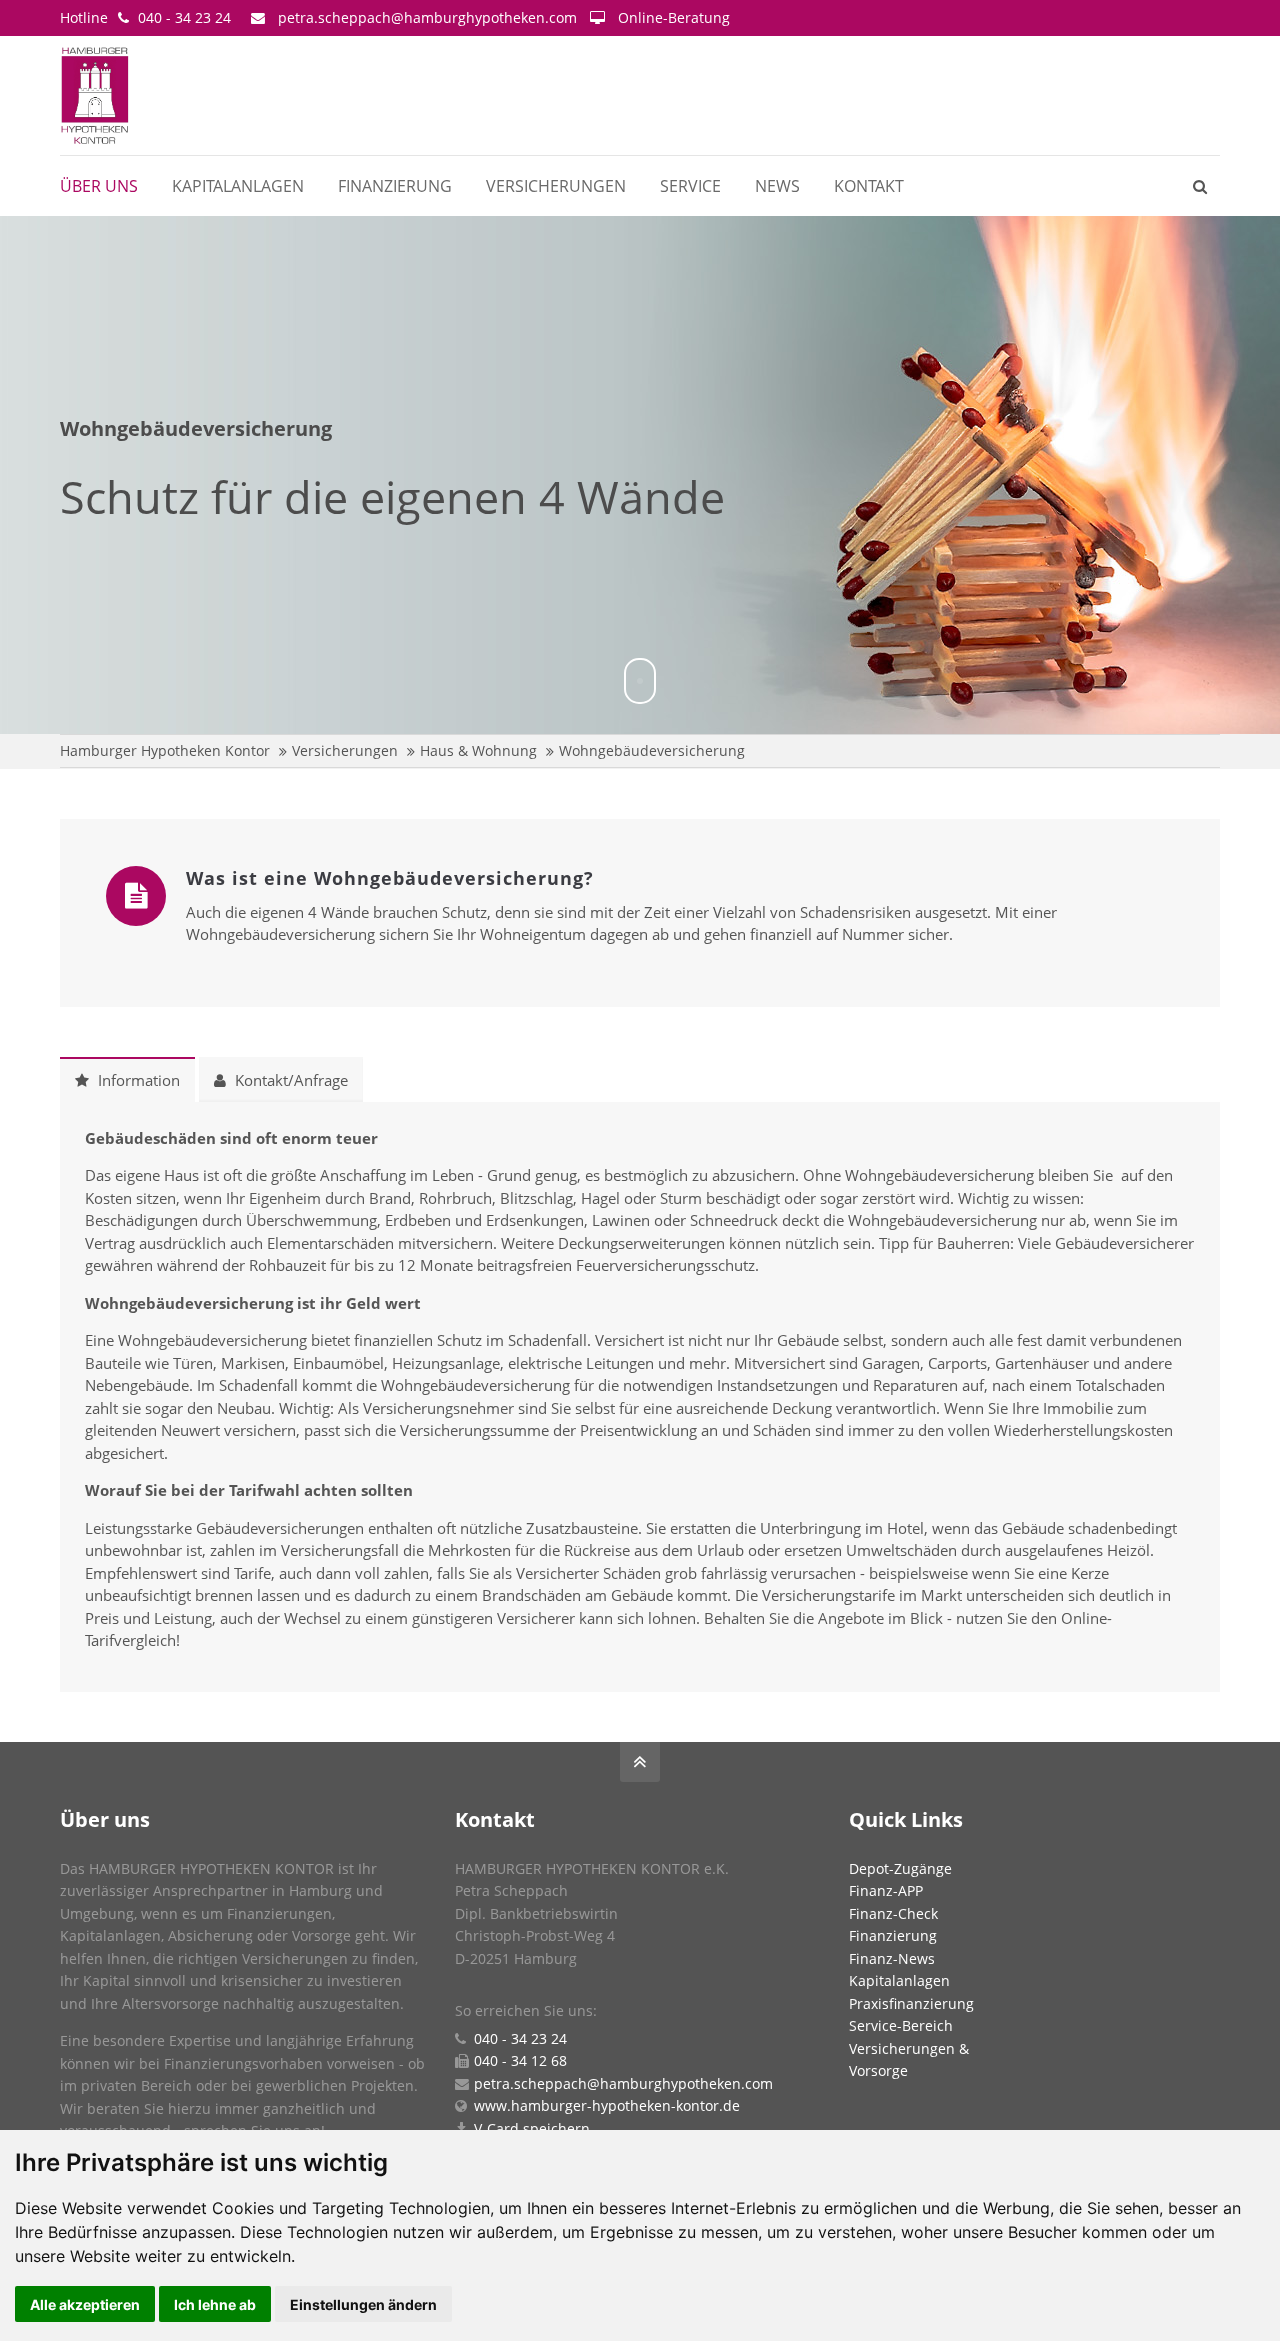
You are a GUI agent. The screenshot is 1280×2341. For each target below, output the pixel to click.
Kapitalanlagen (899, 1980)
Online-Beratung (674, 17)
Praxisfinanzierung (911, 2003)
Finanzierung (893, 1935)
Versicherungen (345, 750)
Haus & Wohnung (478, 750)
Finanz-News (892, 1958)
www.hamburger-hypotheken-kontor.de (607, 2105)
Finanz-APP (886, 1890)
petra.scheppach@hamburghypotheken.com (427, 17)
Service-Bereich (901, 2025)
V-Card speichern (532, 2128)
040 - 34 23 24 (184, 17)
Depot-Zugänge (900, 1868)
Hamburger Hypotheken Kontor (165, 750)
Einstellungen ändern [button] (363, 2304)
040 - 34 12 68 (520, 2060)
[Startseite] (172, 96)
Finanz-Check (893, 1913)
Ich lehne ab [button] (215, 2304)
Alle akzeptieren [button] (85, 2304)
